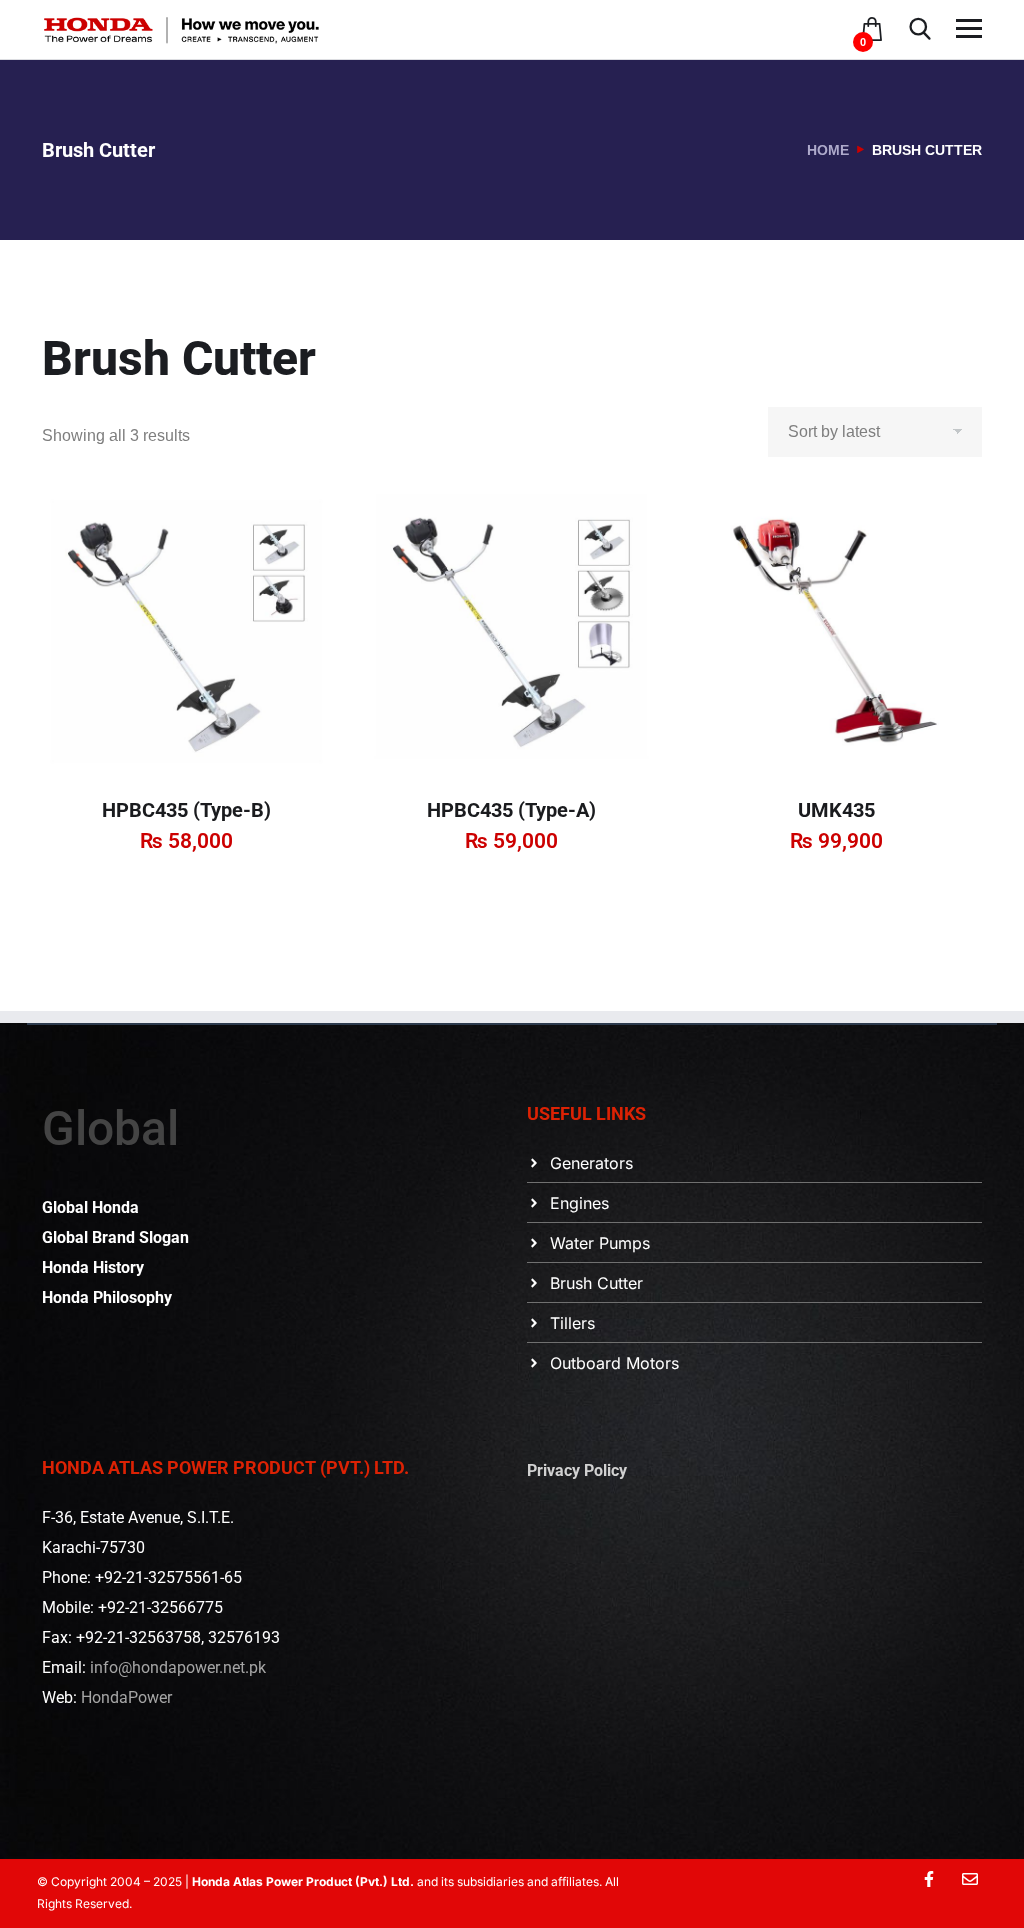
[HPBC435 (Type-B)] (186, 631)
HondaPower (126, 1697)
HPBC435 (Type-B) (186, 810)
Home (828, 150)
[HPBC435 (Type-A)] (511, 631)
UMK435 (836, 810)
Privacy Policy (577, 1470)
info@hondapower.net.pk (178, 1667)
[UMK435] (836, 631)
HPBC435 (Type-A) (511, 810)
